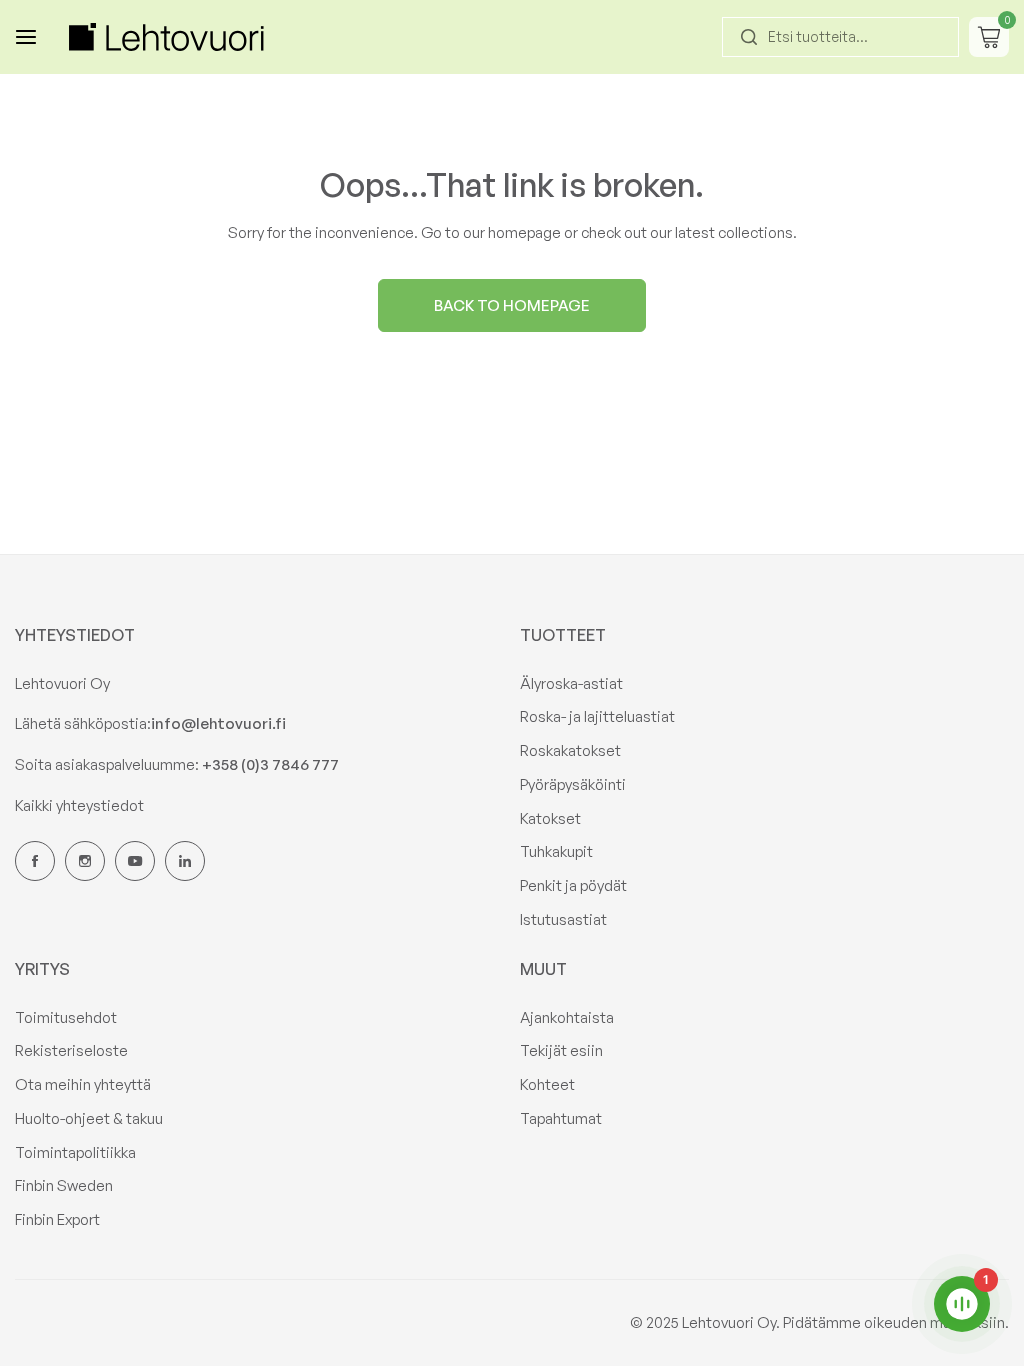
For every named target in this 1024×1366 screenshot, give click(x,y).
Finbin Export (57, 1219)
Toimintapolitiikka (75, 1152)
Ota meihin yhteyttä (83, 1084)
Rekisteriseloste (71, 1050)
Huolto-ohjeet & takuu (89, 1118)
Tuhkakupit (556, 851)
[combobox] (840, 37)
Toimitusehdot (66, 1017)
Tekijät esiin (561, 1050)
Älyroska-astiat (571, 683)
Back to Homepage (512, 305)
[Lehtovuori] (169, 36)
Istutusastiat (563, 919)
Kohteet (547, 1084)
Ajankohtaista (567, 1017)
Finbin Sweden (64, 1185)
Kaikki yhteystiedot (79, 805)
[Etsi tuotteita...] (749, 37)
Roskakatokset (570, 750)
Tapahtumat (561, 1118)
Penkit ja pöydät (573, 885)
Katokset (550, 818)
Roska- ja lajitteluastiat (597, 716)
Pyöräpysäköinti (573, 784)
